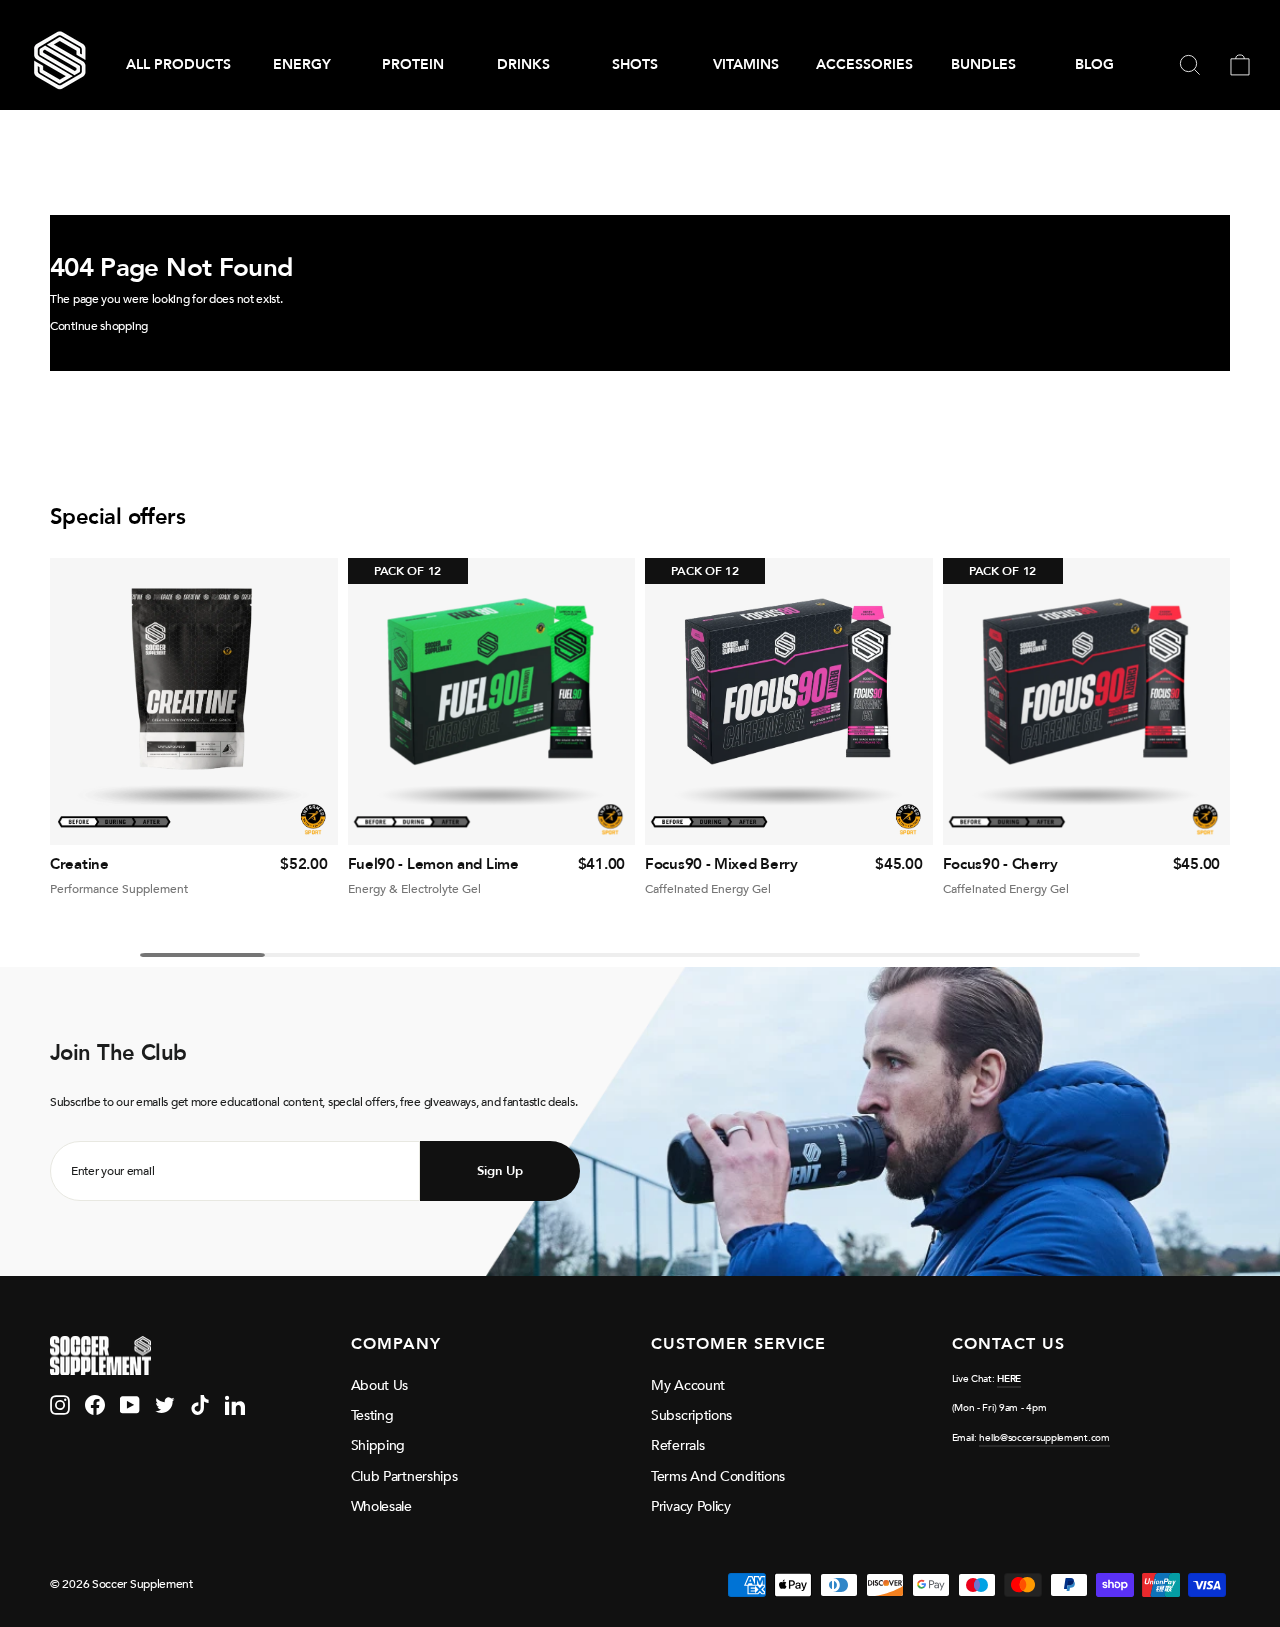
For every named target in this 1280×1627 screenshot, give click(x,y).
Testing (372, 1415)
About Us (380, 1385)
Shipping (378, 1445)
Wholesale (381, 1506)
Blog (1094, 64)
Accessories (864, 64)
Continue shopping (99, 326)
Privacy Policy (691, 1506)
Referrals (677, 1445)
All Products (178, 64)
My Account (688, 1385)
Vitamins (746, 64)
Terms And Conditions (718, 1476)
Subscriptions (691, 1415)
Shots (635, 64)
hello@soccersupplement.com (1044, 1438)
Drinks (523, 64)
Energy (302, 64)
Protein (413, 64)
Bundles (983, 64)
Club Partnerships (404, 1476)
